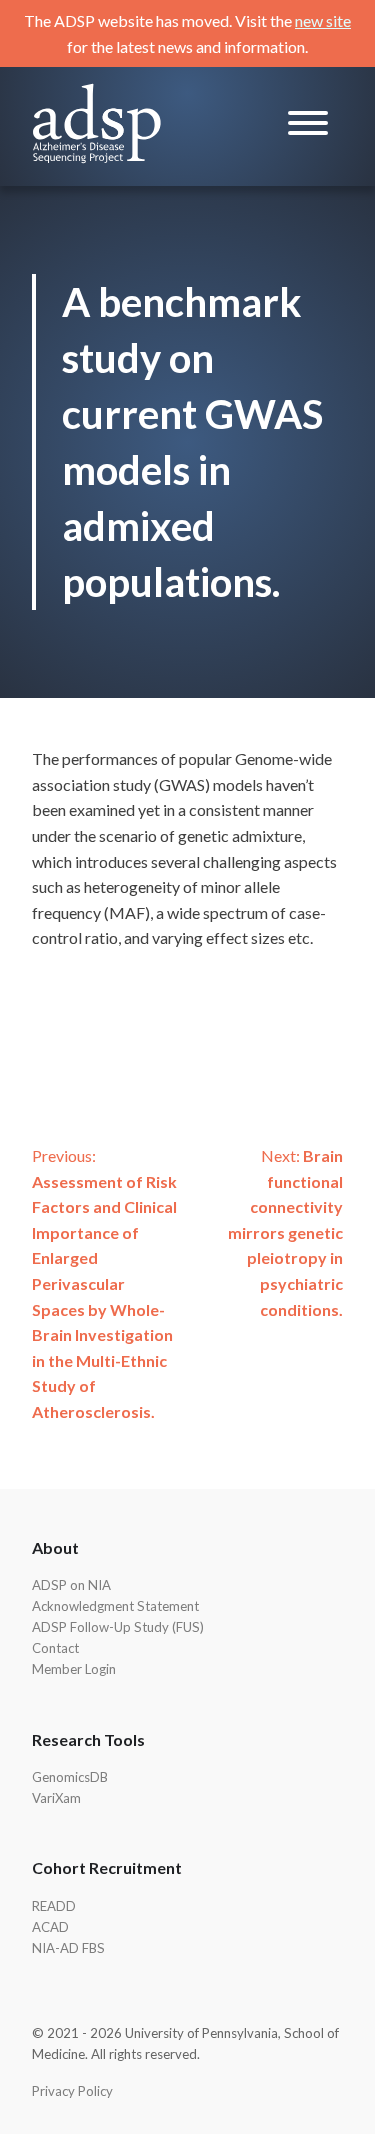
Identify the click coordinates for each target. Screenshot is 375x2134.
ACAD (50, 1927)
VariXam (56, 1798)
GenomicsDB (70, 1777)
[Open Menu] (308, 126)
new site (323, 20)
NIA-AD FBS (68, 1948)
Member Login (74, 1669)
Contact (55, 1648)
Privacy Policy (72, 2091)
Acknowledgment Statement (115, 1606)
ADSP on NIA (71, 1585)
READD (54, 1906)
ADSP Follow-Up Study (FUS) (118, 1627)
